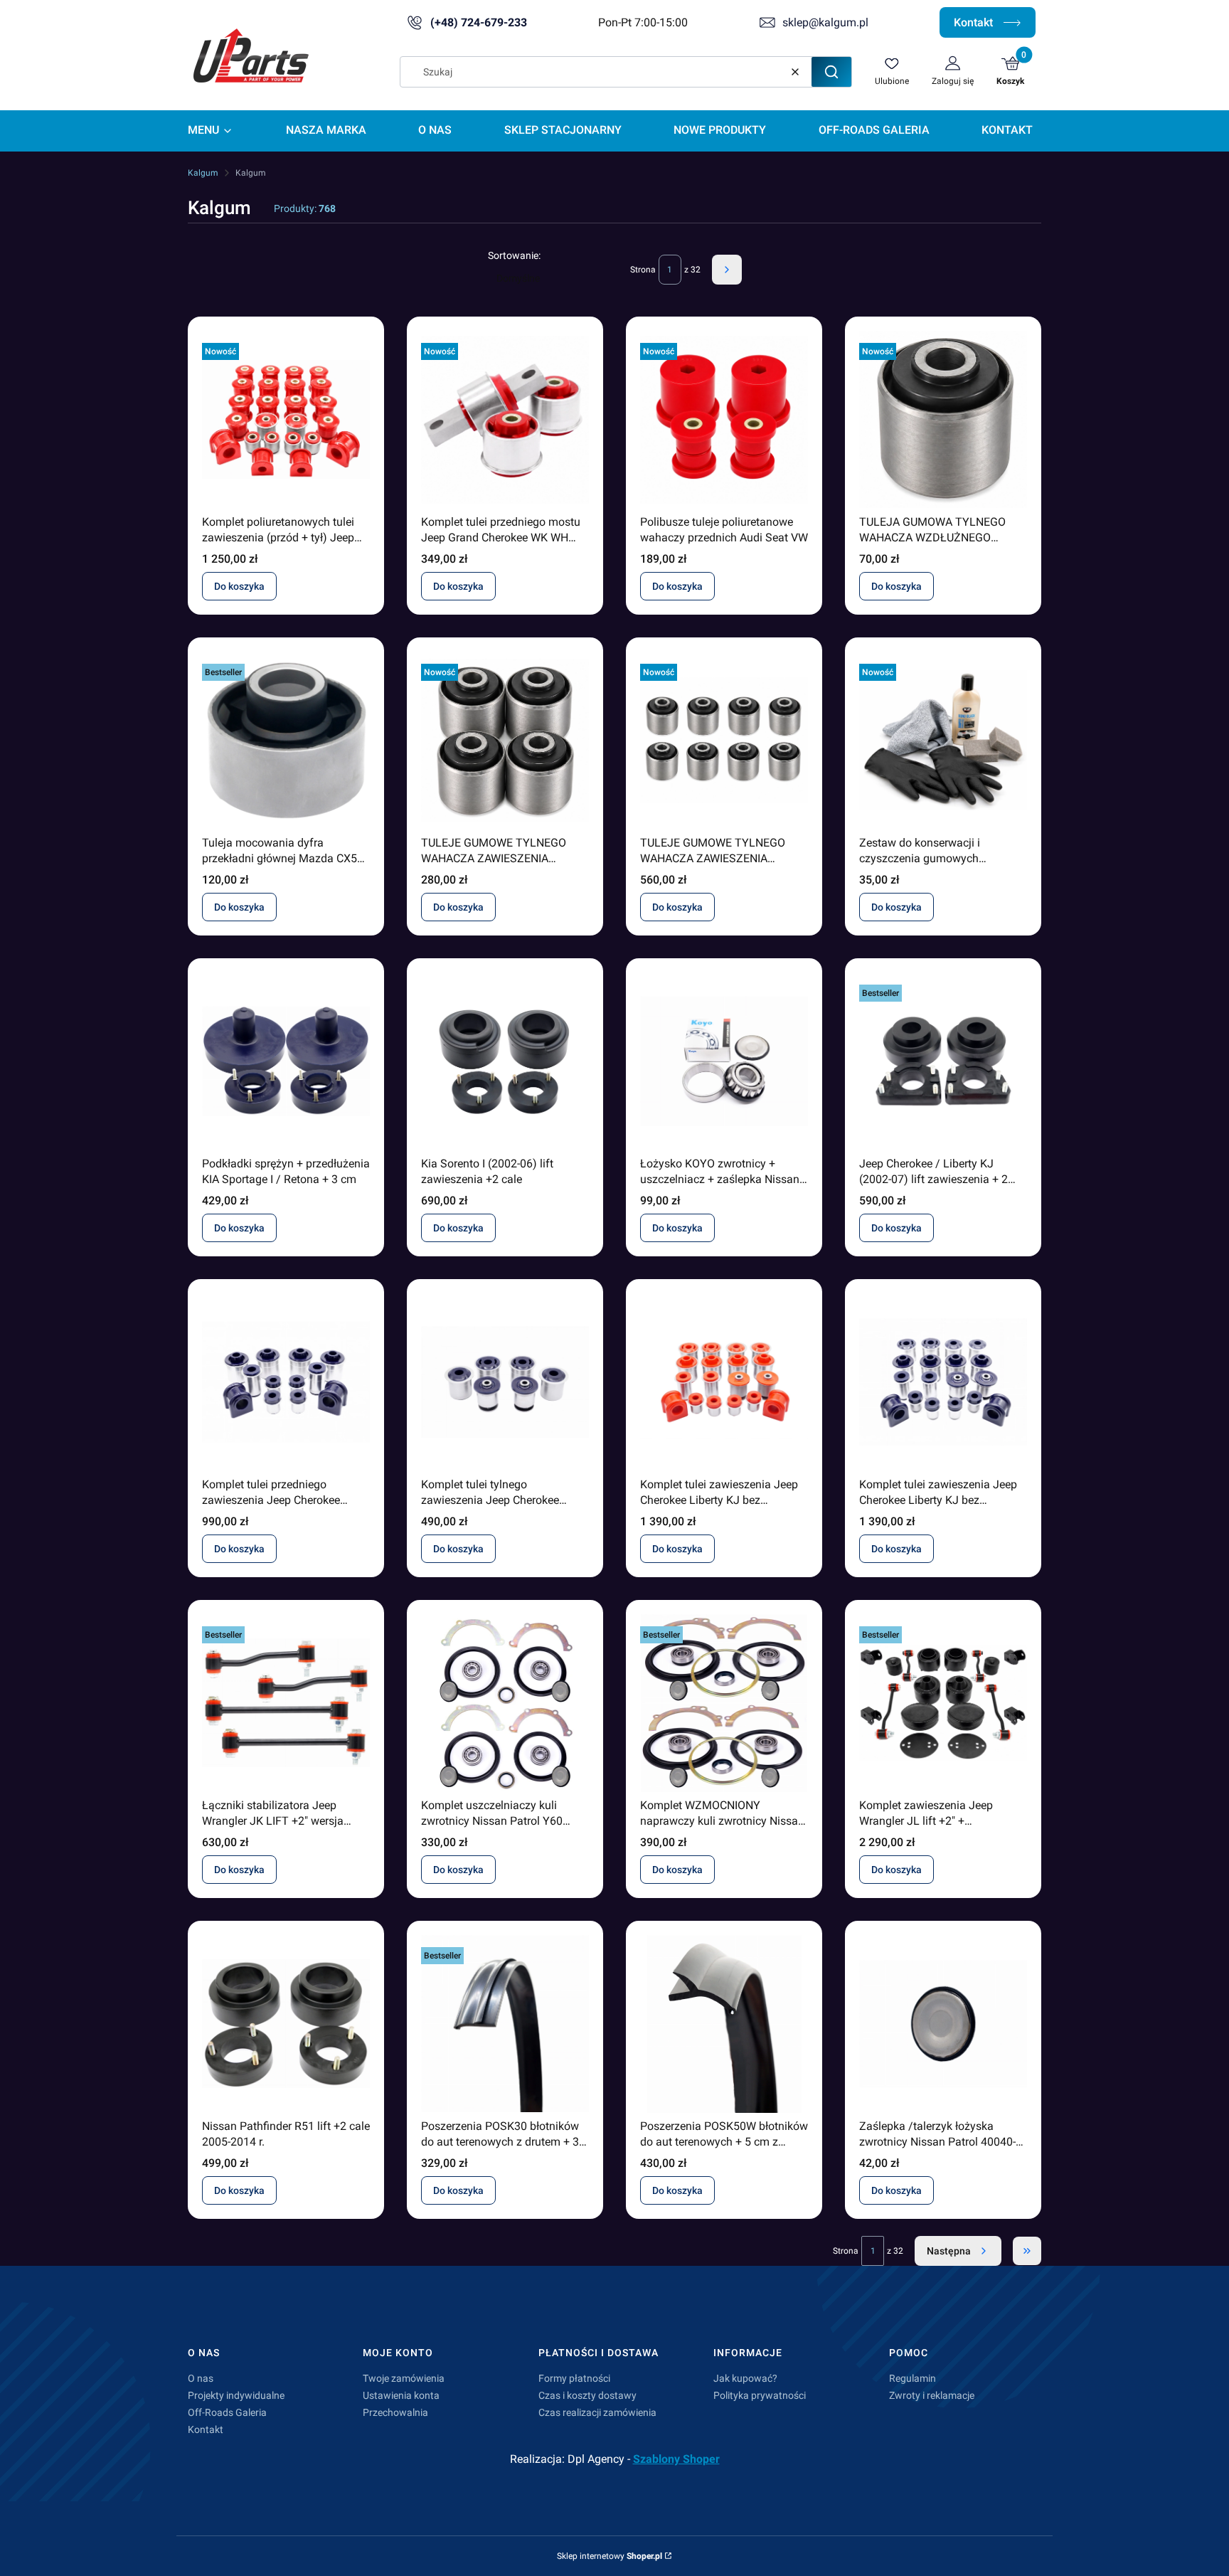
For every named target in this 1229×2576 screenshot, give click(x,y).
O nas (201, 2378)
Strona (643, 270)
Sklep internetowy (610, 2556)
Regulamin (913, 2378)
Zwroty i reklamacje (932, 2395)
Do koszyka (239, 586)
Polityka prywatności (760, 2395)
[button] (831, 72)
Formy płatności (574, 2378)
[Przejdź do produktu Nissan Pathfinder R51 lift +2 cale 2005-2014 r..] (286, 2024)
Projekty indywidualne (236, 2395)
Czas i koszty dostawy (587, 2395)
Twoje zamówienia (404, 2378)
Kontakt (975, 22)
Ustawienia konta (401, 2395)
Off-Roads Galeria (227, 2412)
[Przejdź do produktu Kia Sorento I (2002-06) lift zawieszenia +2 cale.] (505, 1061)
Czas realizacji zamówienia (597, 2412)
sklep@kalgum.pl (825, 22)
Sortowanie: (514, 255)
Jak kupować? (745, 2378)
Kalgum (203, 173)
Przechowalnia (395, 2412)
